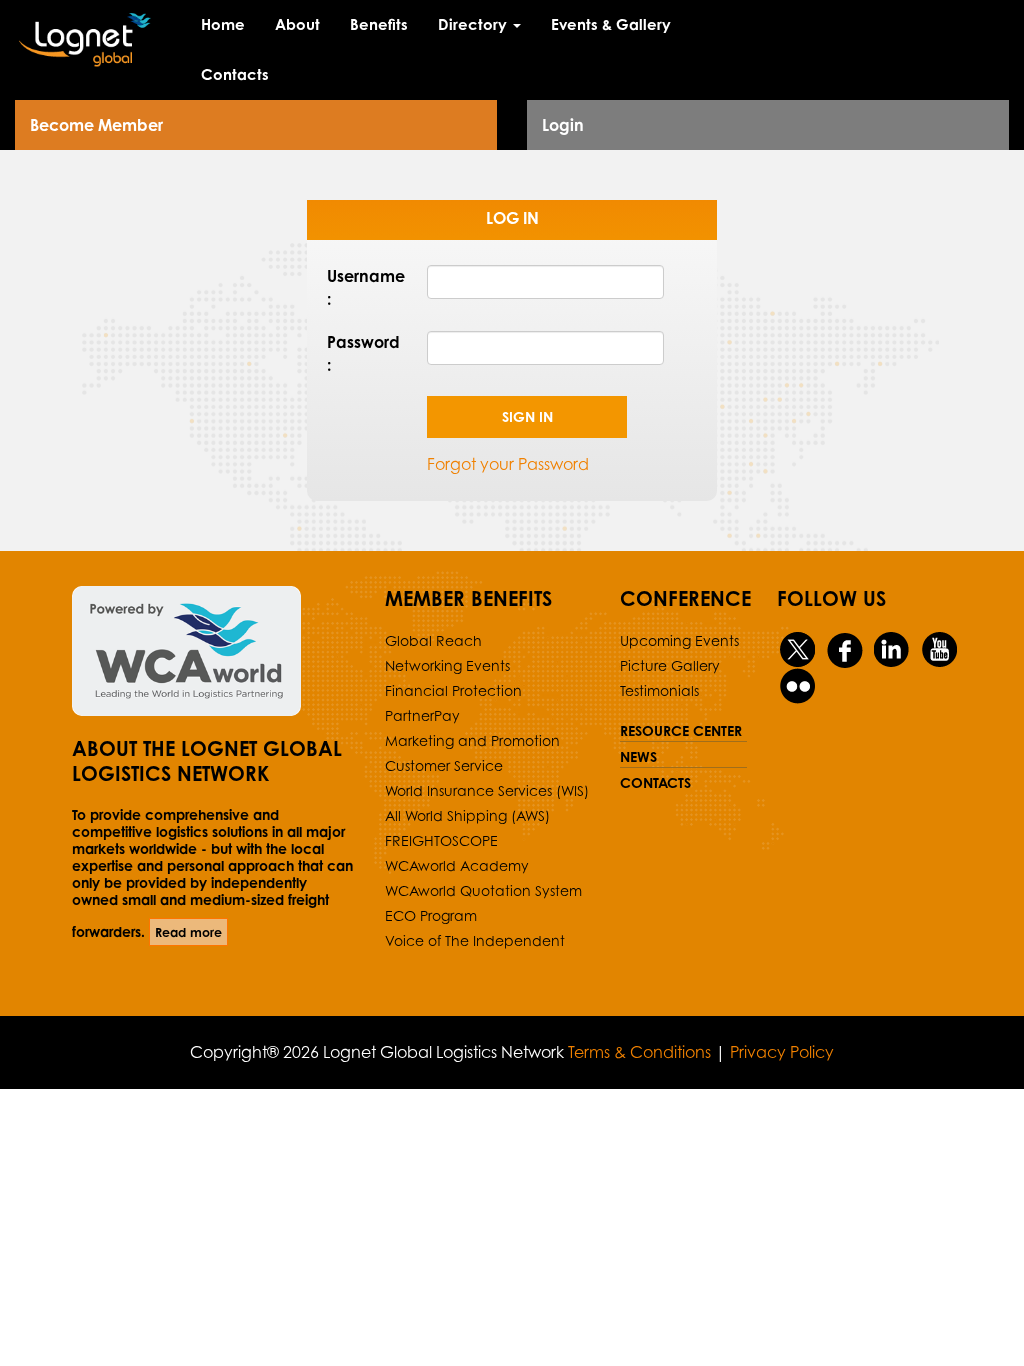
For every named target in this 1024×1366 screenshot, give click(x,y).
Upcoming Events (679, 640)
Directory (474, 24)
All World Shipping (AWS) (467, 815)
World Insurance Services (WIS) (487, 790)
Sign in (527, 416)
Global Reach (433, 640)
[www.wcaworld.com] (213, 651)
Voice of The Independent (475, 940)
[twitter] (798, 649)
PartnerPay (422, 715)
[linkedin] (892, 649)
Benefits (379, 24)
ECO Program (431, 915)
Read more (188, 932)
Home (223, 24)
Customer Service (444, 765)
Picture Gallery (670, 665)
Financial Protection (453, 690)
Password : (362, 353)
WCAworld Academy (457, 865)
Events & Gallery (611, 24)
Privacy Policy (782, 1052)
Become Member (96, 125)
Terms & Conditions (639, 1052)
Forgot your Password (508, 464)
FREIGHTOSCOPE (441, 840)
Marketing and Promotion (472, 740)
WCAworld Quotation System (483, 890)
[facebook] (845, 649)
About (297, 24)
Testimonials (659, 690)
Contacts (235, 74)
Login (563, 125)
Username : (362, 287)
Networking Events (447, 665)
